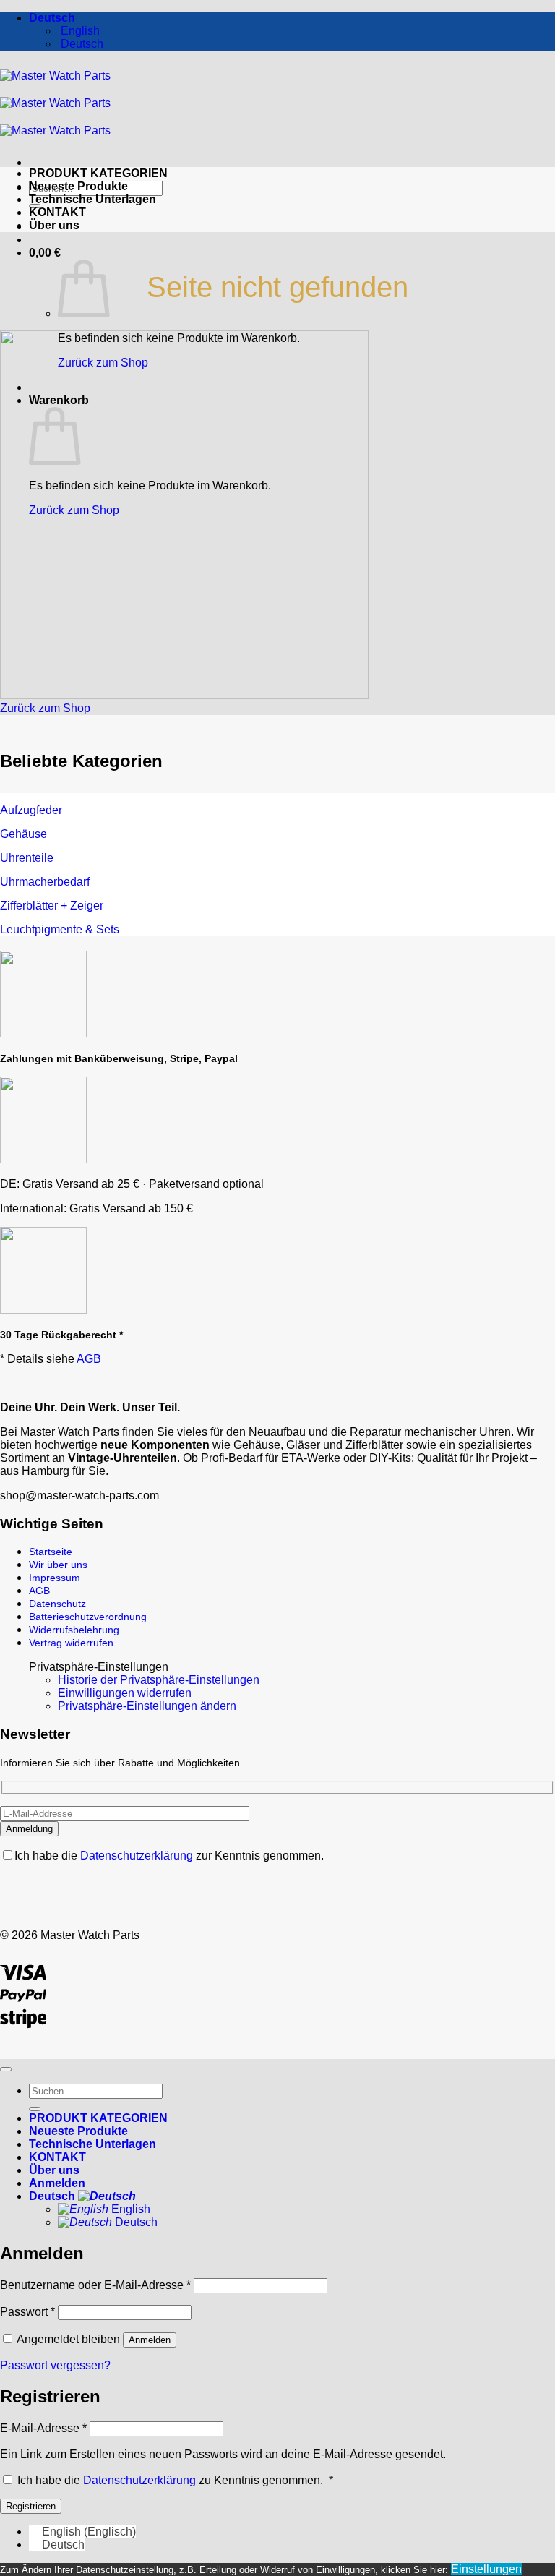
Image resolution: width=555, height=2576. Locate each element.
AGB (89, 1359)
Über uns (54, 225)
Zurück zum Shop (103, 363)
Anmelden (150, 2340)
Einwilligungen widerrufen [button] (125, 1693)
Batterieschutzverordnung (88, 1617)
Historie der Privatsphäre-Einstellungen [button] (159, 1680)
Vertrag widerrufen (71, 1643)
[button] (45, 253)
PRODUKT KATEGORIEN (98, 173)
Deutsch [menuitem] (81, 44)
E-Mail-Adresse (43, 2428)
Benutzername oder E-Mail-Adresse (95, 2285)
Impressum (55, 1578)
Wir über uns (58, 1565)
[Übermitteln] (35, 2109)
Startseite (51, 1552)
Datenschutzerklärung (138, 1856)
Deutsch (53, 18)
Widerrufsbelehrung (74, 1630)
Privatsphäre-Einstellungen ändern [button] (147, 1706)
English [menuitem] (79, 31)
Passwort (27, 2312)
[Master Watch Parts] (55, 103)
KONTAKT (57, 212)
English (129, 2209)
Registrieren (31, 2506)
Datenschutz (57, 1604)
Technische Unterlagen (92, 199)
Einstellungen (486, 2569)
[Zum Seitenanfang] (6, 2069)
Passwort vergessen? (55, 2365)
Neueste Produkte (78, 186)
